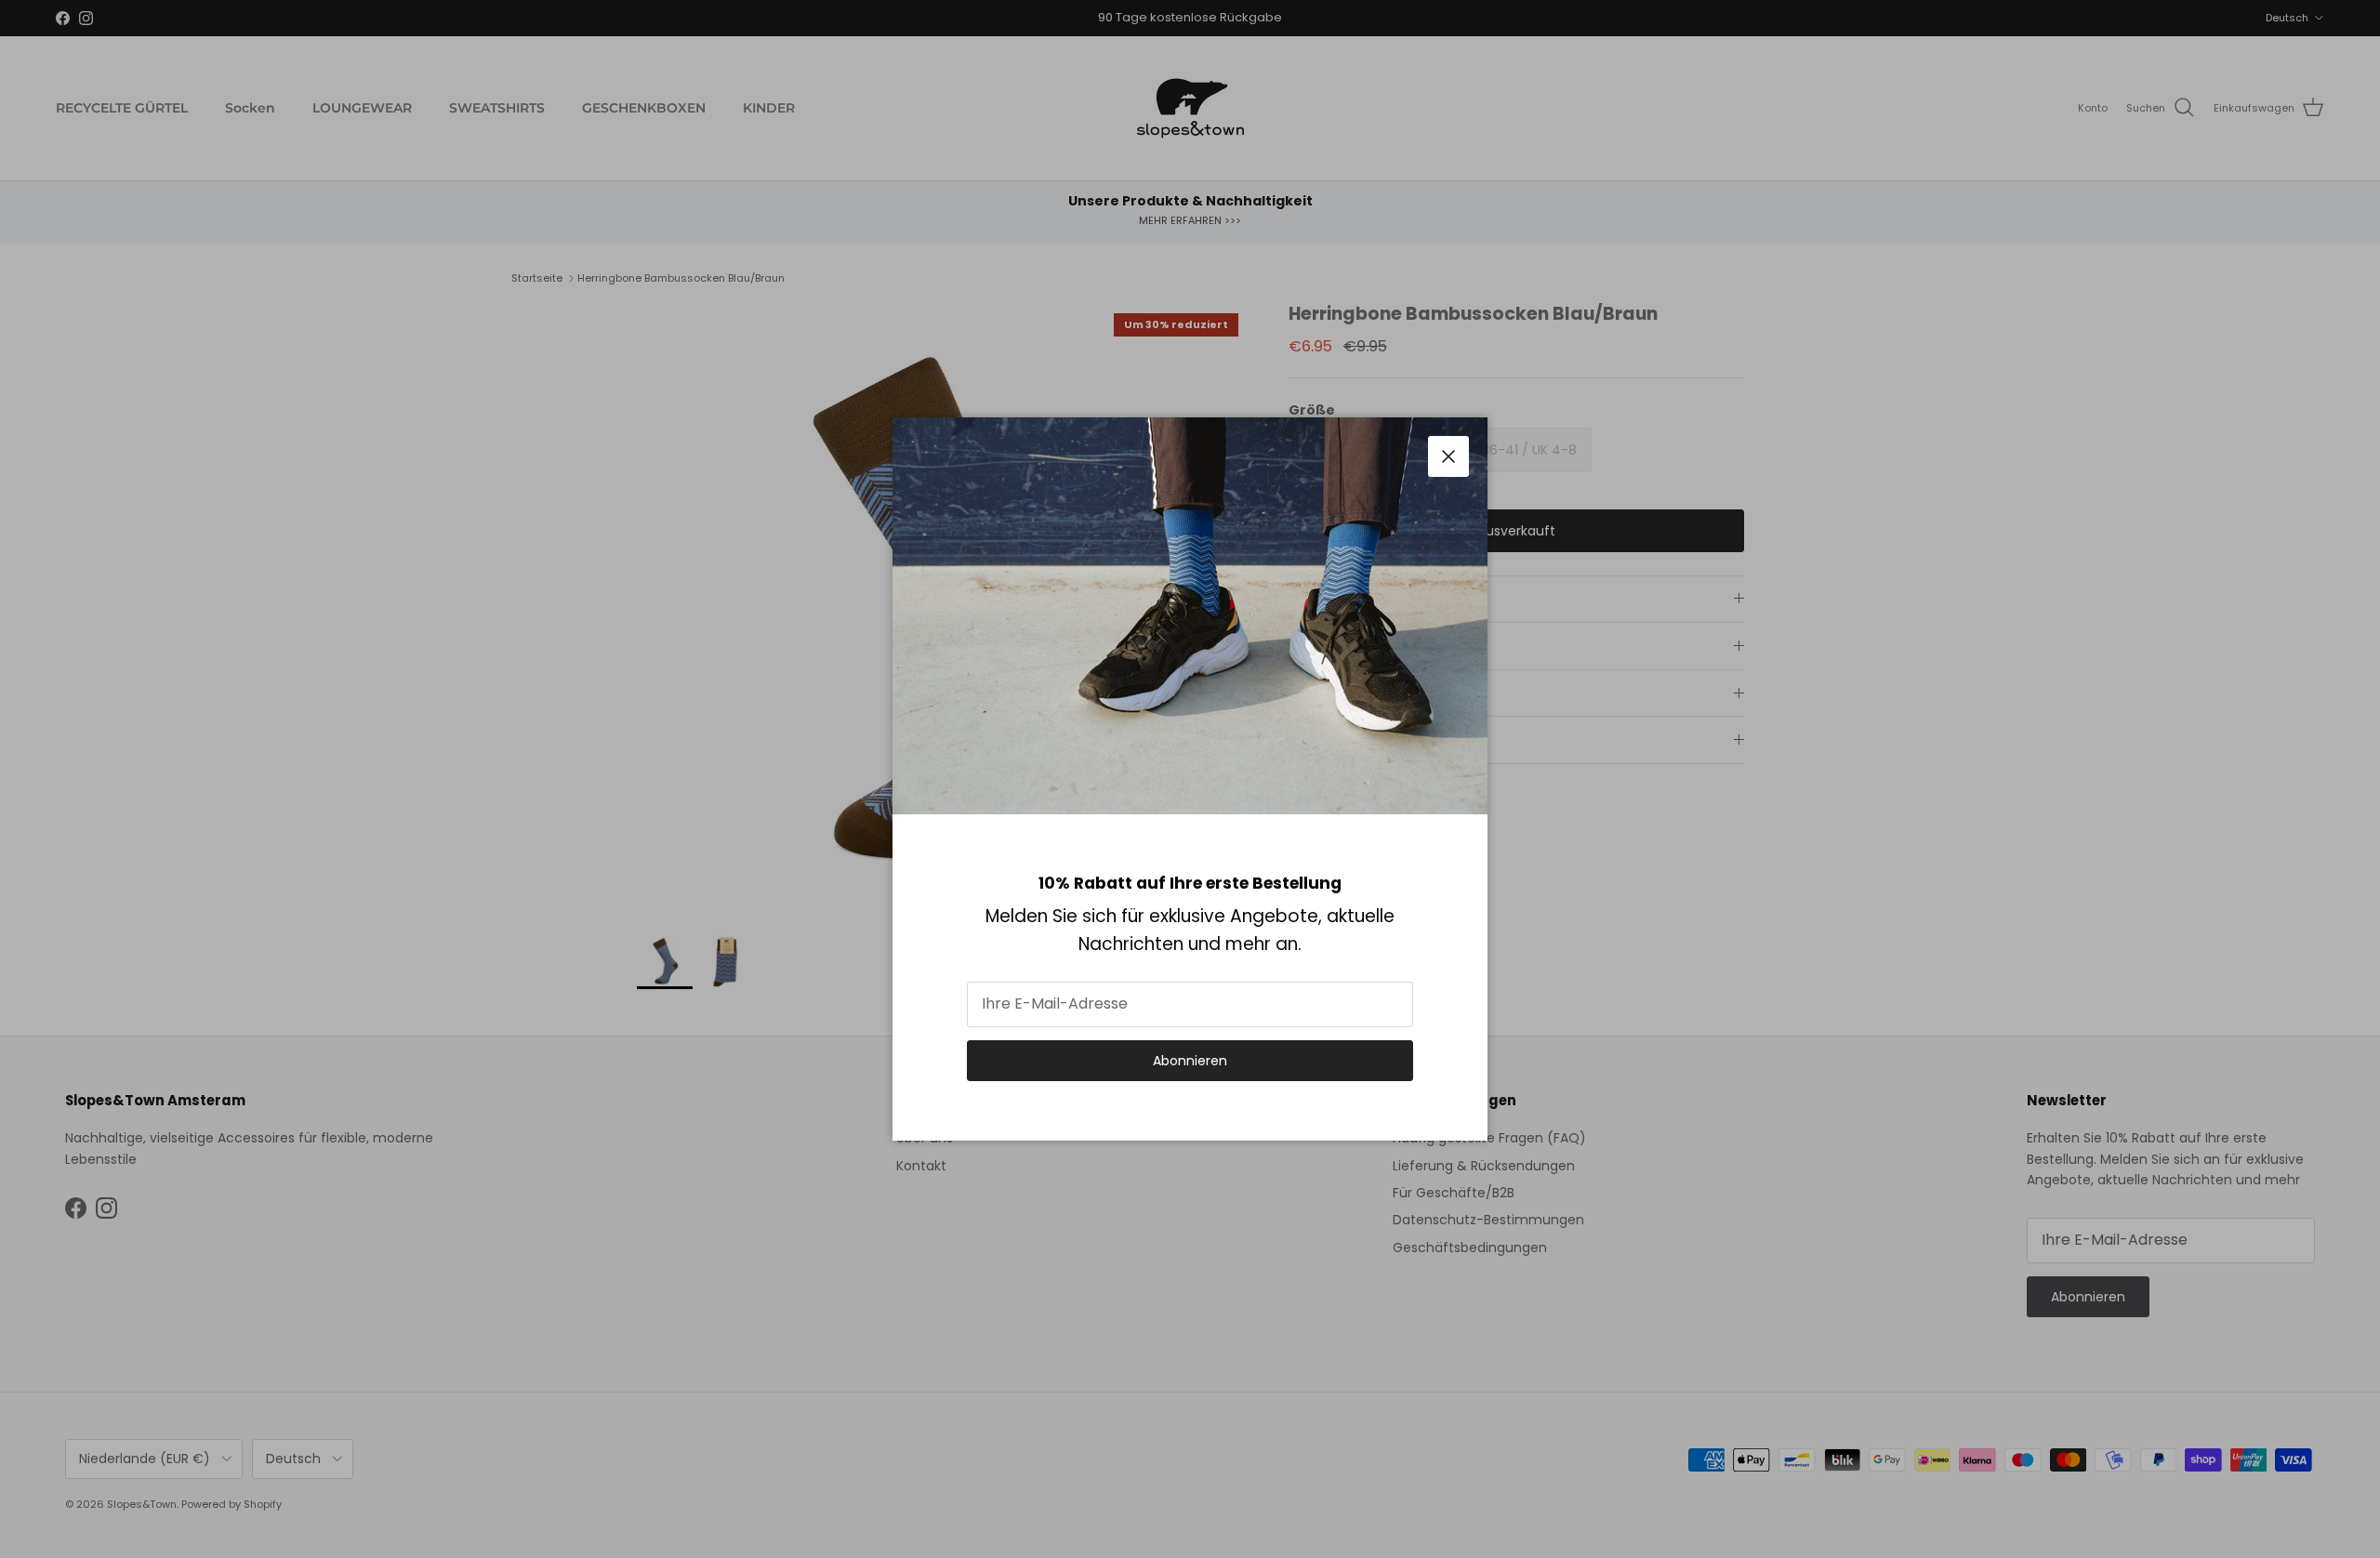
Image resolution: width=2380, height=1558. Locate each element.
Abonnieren (1190, 1061)
